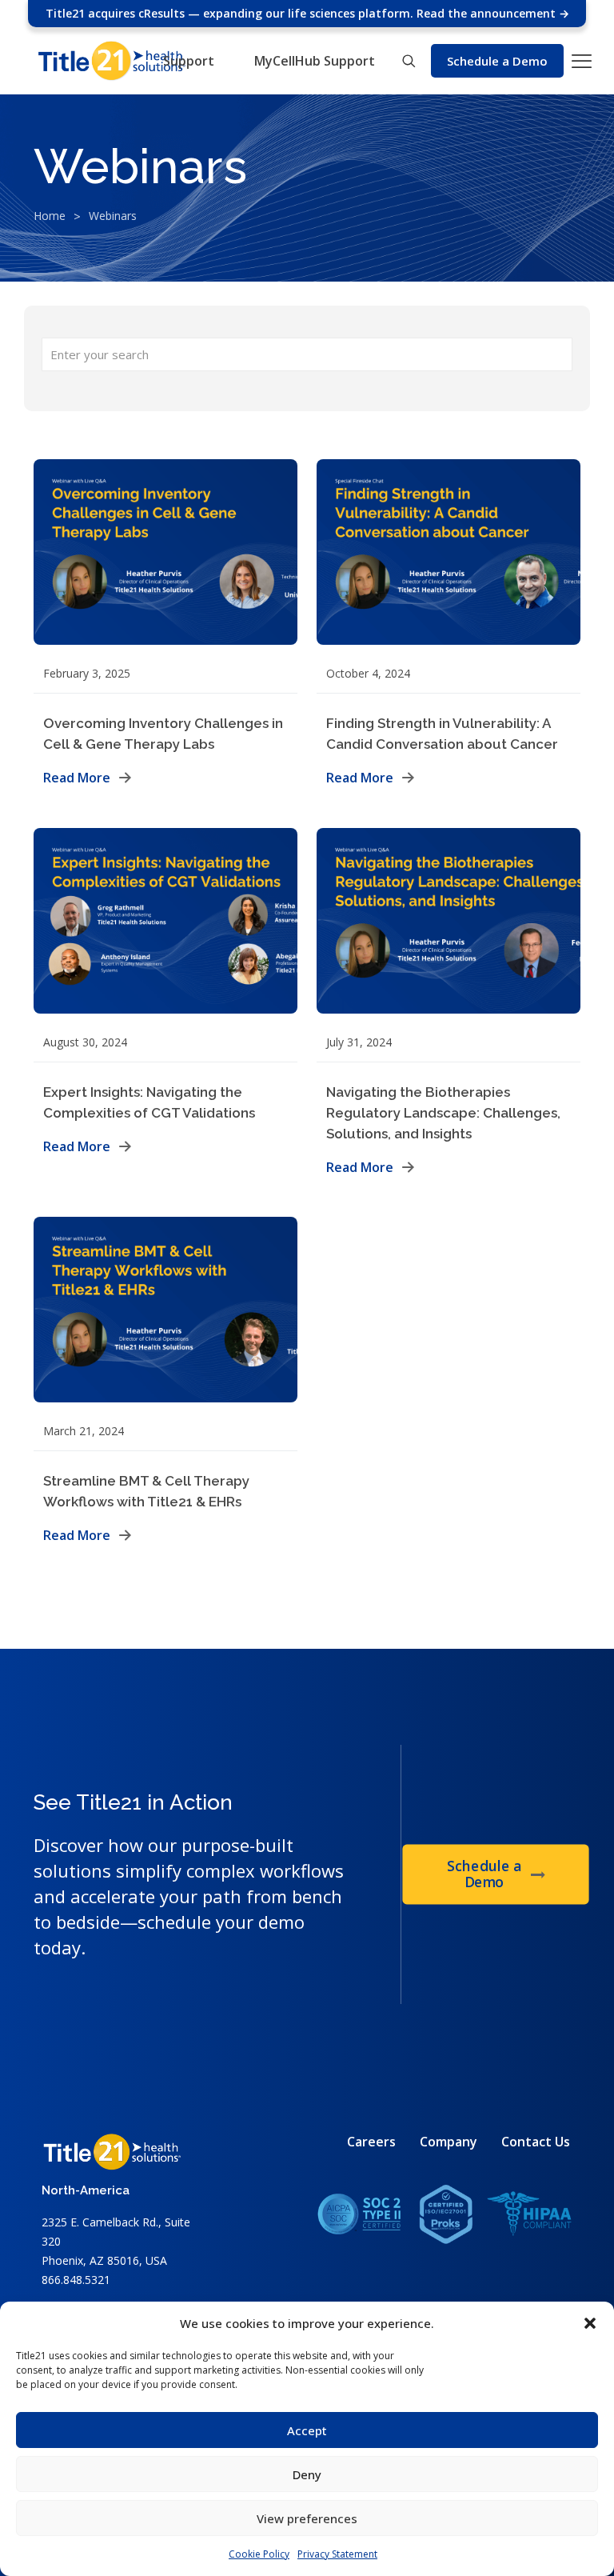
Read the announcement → (493, 13)
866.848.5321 (76, 2280)
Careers (371, 2142)
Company (449, 2142)
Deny (307, 2474)
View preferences (307, 2518)
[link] (445, 2214)
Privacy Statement (337, 2554)
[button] (590, 2323)
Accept (307, 2430)
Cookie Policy (259, 2554)
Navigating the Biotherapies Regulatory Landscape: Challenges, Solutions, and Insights (443, 1113)
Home (50, 216)
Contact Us (536, 2142)
